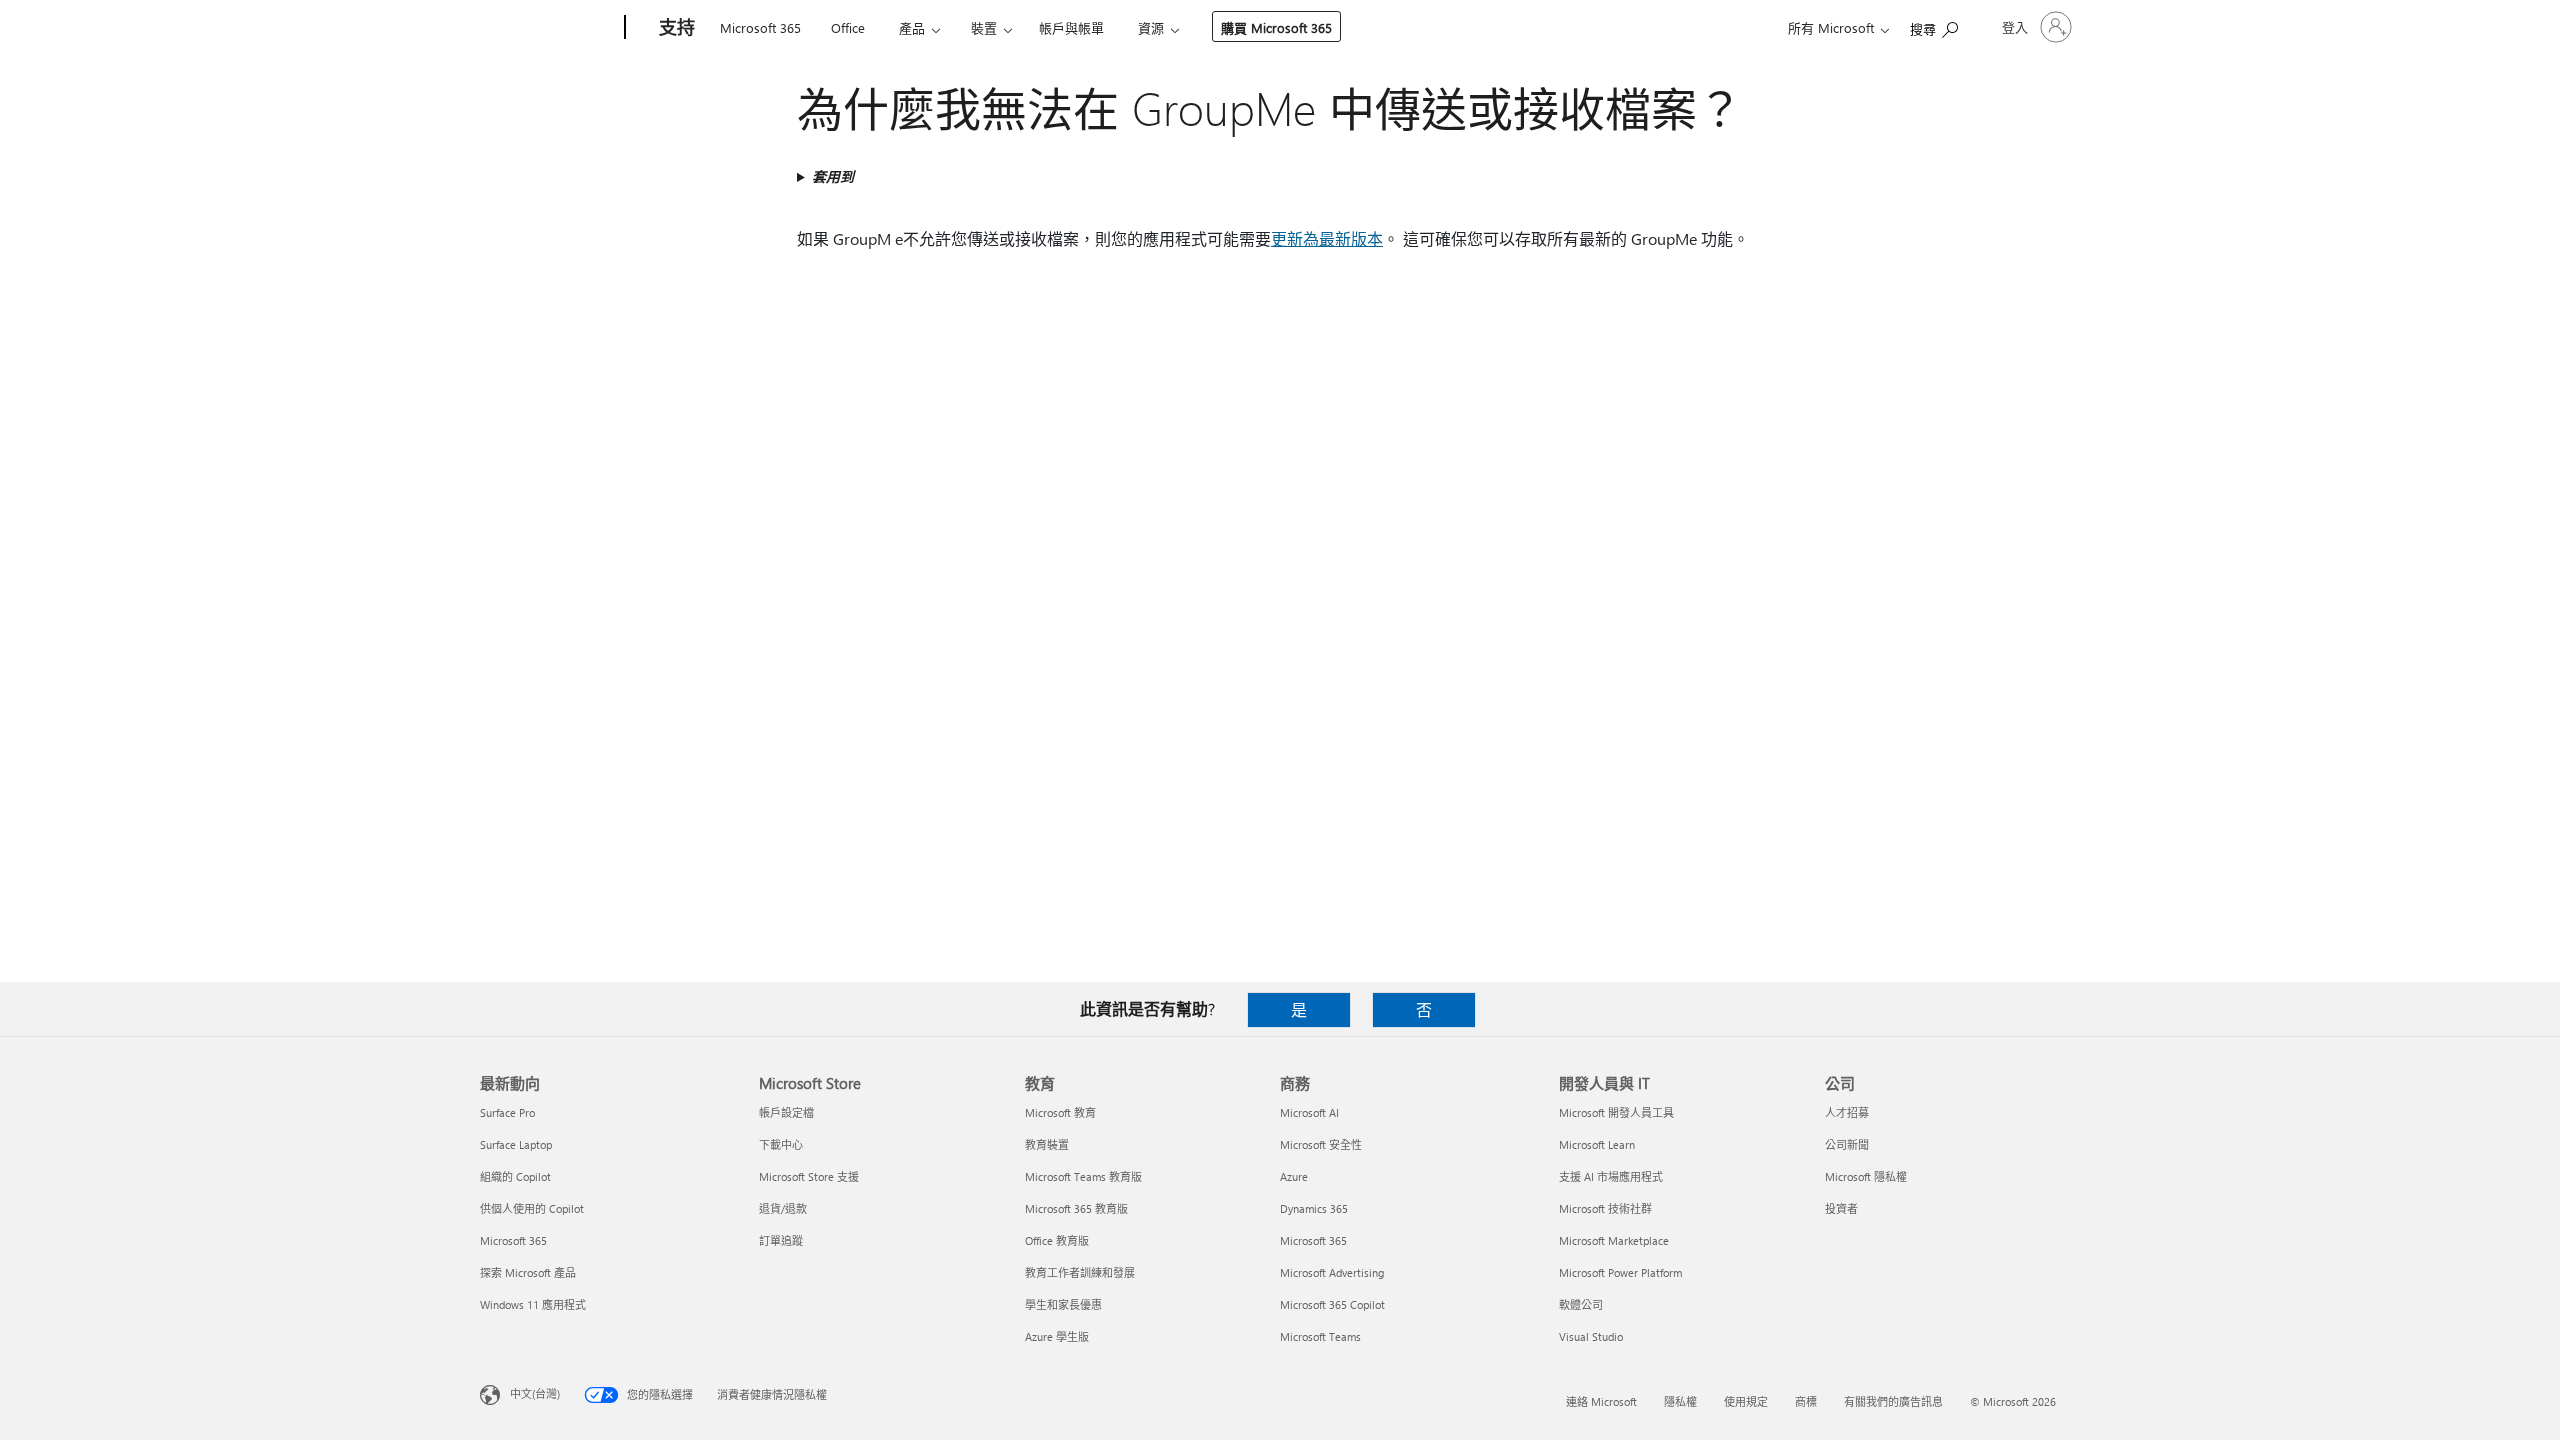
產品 (912, 27)
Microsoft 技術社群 (1605, 1208)
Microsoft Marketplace (1614, 1240)
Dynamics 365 (1314, 1208)
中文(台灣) (535, 1393)
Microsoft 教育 (1060, 1112)
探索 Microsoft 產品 (528, 1272)
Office (848, 27)
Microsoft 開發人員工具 (1616, 1112)
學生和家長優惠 (1063, 1304)
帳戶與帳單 (1071, 27)
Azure (1294, 1176)
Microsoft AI (1309, 1112)
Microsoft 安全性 (1321, 1144)
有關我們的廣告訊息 (1893, 1401)
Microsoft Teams (1320, 1336)
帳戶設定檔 (786, 1112)
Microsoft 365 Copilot (1332, 1304)
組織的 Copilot (515, 1176)
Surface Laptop (516, 1144)
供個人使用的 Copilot (532, 1208)
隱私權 (1680, 1401)
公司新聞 (1847, 1144)
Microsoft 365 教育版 (1076, 1208)
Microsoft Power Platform (1620, 1272)
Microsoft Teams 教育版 (1083, 1176)
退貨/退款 (783, 1208)
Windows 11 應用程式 (533, 1304)
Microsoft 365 (760, 27)
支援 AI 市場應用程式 (1611, 1176)
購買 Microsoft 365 (1276, 27)
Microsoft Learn (1597, 1144)
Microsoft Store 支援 (809, 1176)
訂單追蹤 (781, 1240)
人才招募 (1847, 1112)
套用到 (833, 176)
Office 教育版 (1057, 1240)
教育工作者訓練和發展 (1080, 1272)
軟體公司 (1581, 1304)
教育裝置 (1047, 1144)
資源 (1151, 27)
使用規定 (1746, 1401)
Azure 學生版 (1057, 1336)
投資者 (1841, 1208)
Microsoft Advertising (1332, 1272)
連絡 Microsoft (1601, 1401)
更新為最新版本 (1327, 238)
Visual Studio (1591, 1336)
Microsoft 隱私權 (1866, 1176)
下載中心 (781, 1144)
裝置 (984, 27)
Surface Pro (507, 1112)
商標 (1806, 1401)
